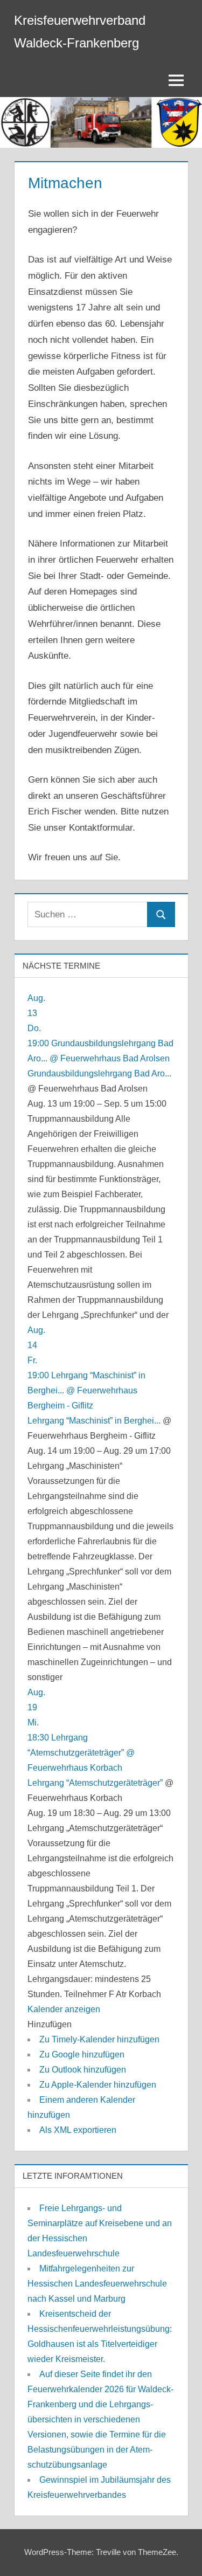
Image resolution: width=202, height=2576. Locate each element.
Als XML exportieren (78, 2130)
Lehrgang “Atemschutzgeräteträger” (95, 1783)
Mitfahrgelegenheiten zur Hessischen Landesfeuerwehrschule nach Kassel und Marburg (97, 2284)
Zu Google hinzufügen (82, 2054)
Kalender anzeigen (64, 2009)
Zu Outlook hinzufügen (83, 2070)
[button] (50, 2024)
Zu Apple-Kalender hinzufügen (98, 2085)
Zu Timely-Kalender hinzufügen (99, 2039)
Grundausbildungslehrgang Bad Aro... (99, 1073)
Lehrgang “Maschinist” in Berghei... (94, 1421)
